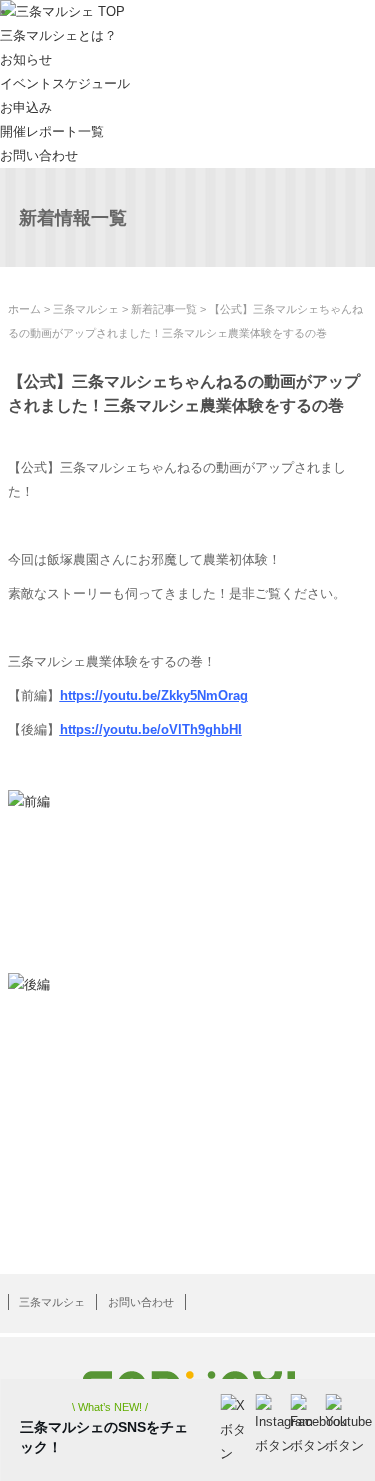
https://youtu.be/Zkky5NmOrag (154, 695)
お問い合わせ (39, 155)
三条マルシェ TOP (70, 11)
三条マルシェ (86, 309)
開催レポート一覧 (52, 131)
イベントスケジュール (65, 83)
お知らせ (26, 59)
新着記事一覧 (164, 309)
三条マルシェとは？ (58, 35)
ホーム (24, 309)
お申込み (26, 107)
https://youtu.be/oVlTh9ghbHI (151, 729)
